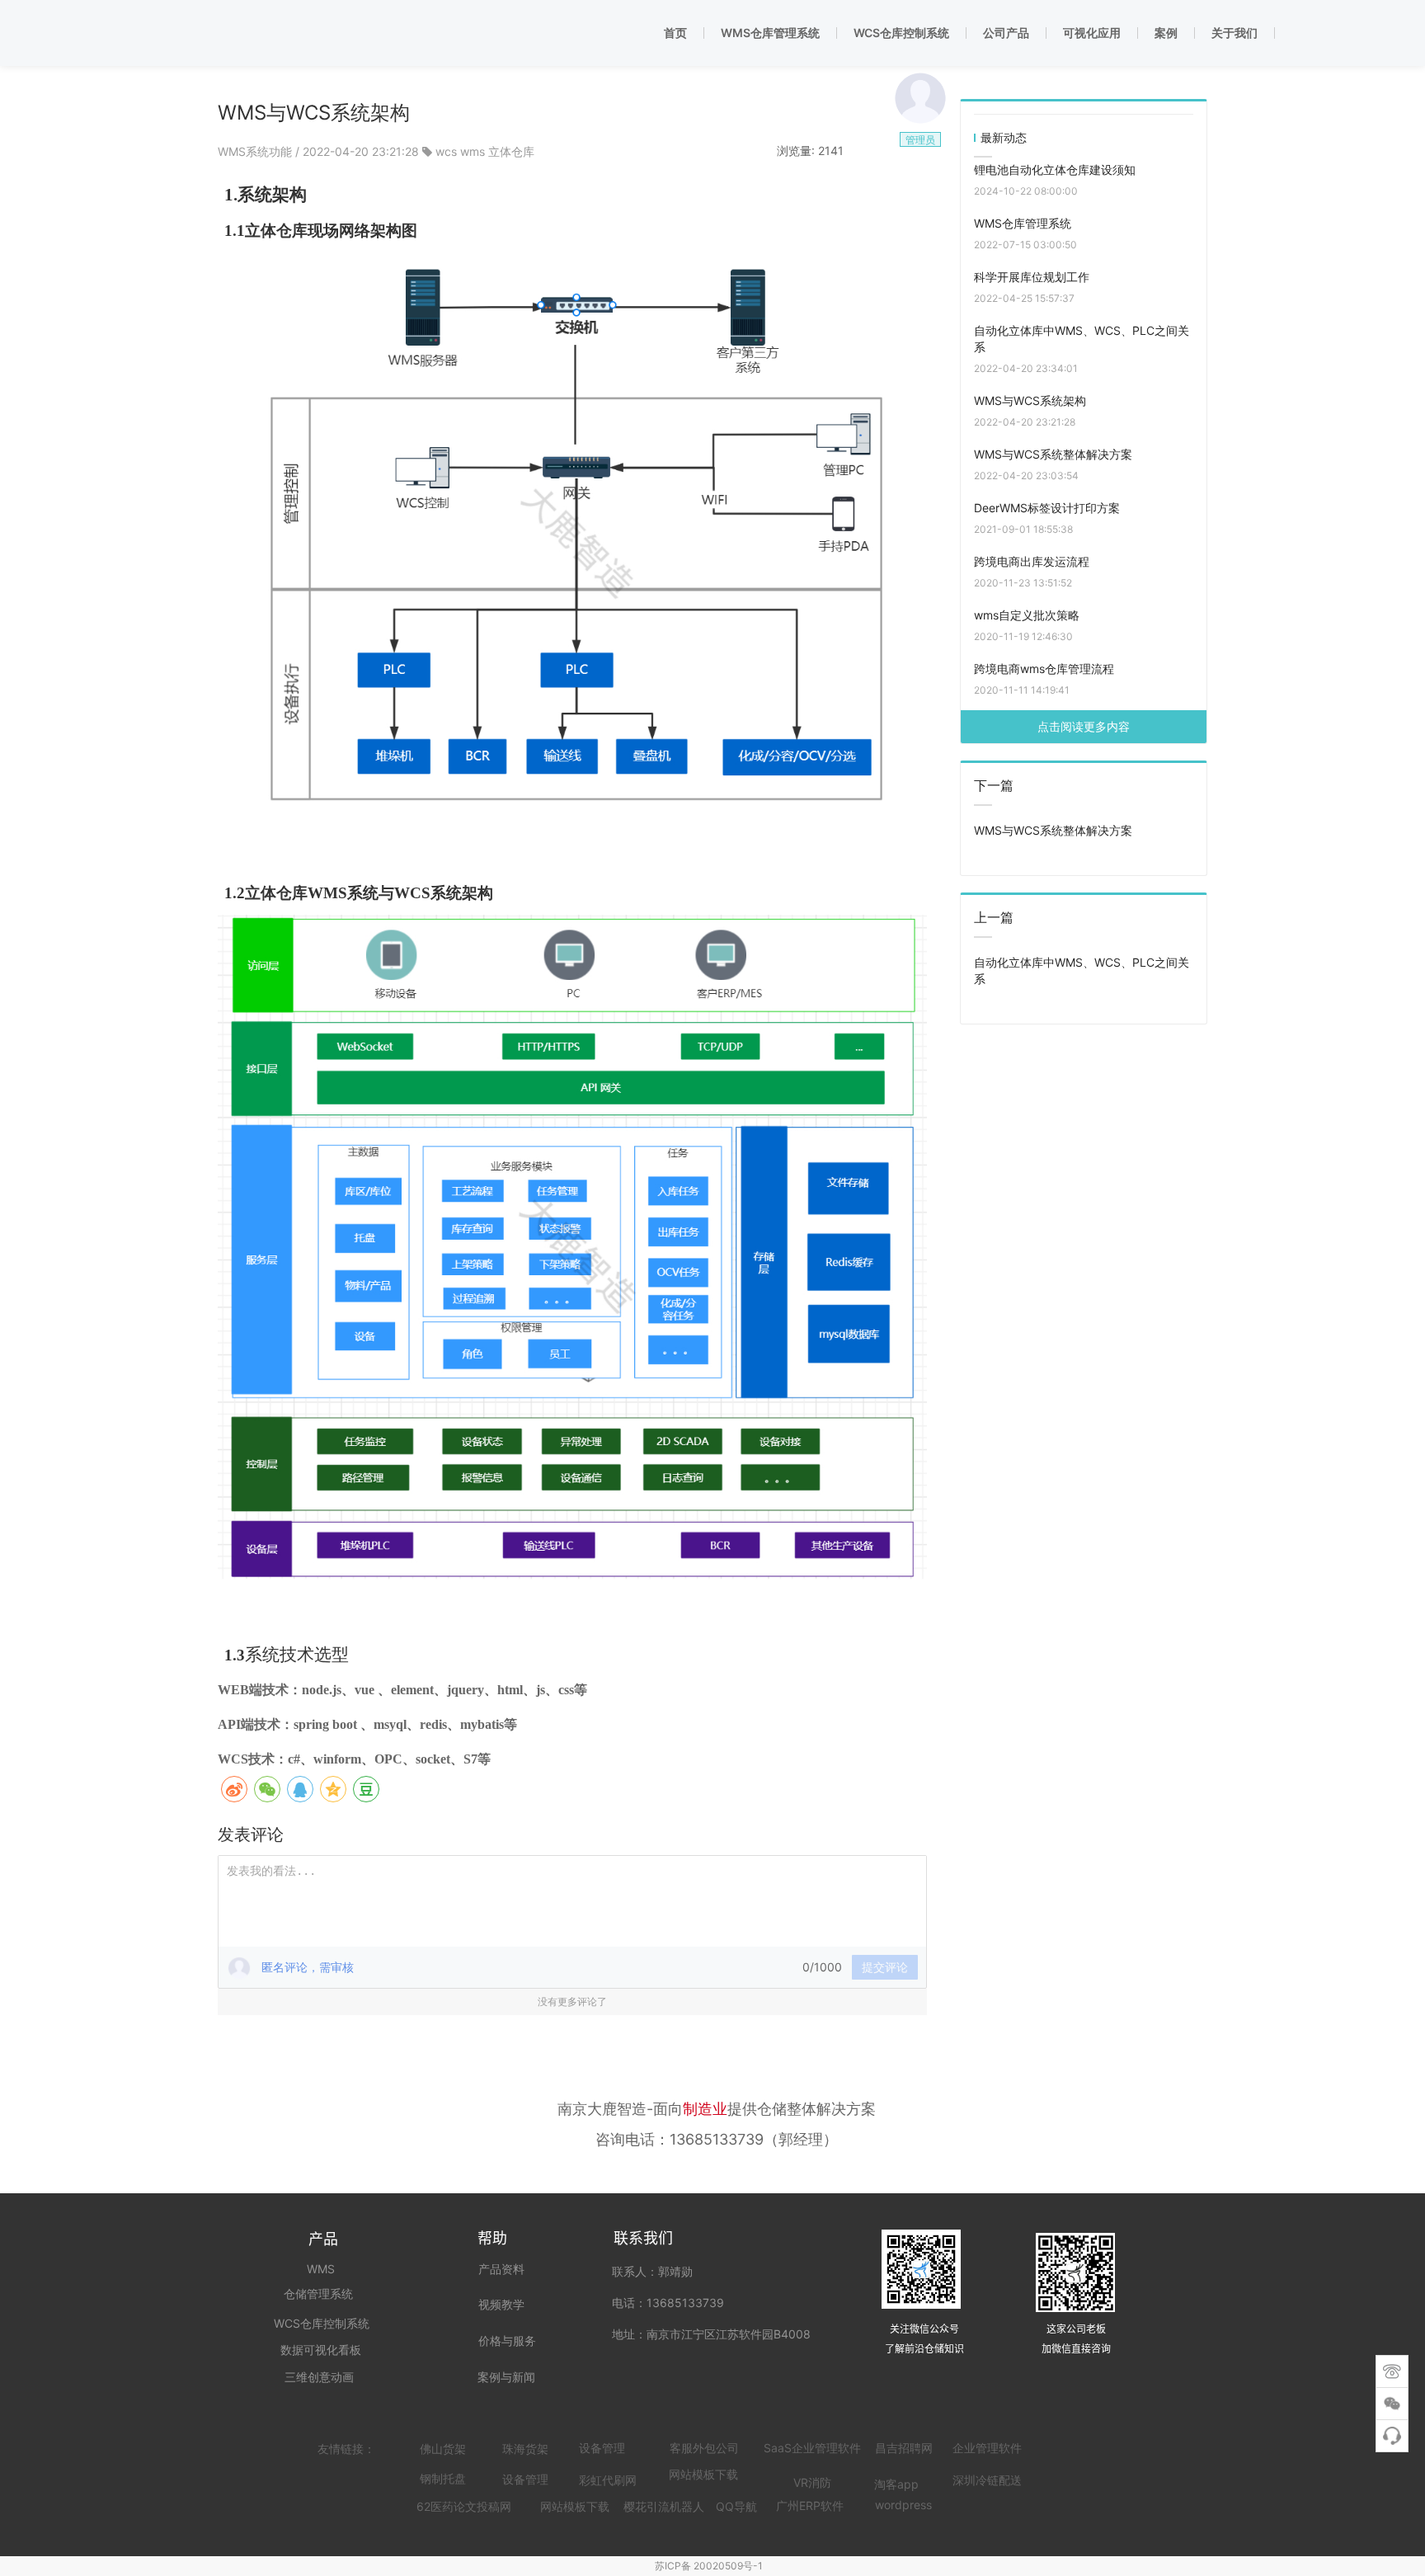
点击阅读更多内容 (1084, 726)
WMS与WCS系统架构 (1030, 400)
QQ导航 (736, 2506)
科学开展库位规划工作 (1032, 277)
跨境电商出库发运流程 (1032, 561)
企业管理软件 (987, 2448)
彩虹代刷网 (608, 2480)
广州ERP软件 (810, 2505)
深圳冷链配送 (987, 2480)
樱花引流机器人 (664, 2506)
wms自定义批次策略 (1027, 615)
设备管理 (602, 2448)
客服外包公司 (704, 2448)
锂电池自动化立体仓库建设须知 (1055, 170)
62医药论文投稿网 (464, 2506)
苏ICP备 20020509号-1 (709, 2566)
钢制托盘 (443, 2478)
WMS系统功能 (256, 151)
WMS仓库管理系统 (1023, 223)
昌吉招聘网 (904, 2448)
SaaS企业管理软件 (812, 2448)
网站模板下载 (575, 2506)
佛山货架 (443, 2449)
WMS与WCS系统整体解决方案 (1053, 454)
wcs (446, 151)
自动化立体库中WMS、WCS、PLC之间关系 (1082, 339)
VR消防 (812, 2482)
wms (473, 151)
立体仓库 (511, 151)
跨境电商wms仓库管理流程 (1044, 669)
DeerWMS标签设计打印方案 (1047, 508)
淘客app (896, 2484)
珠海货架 (525, 2449)
